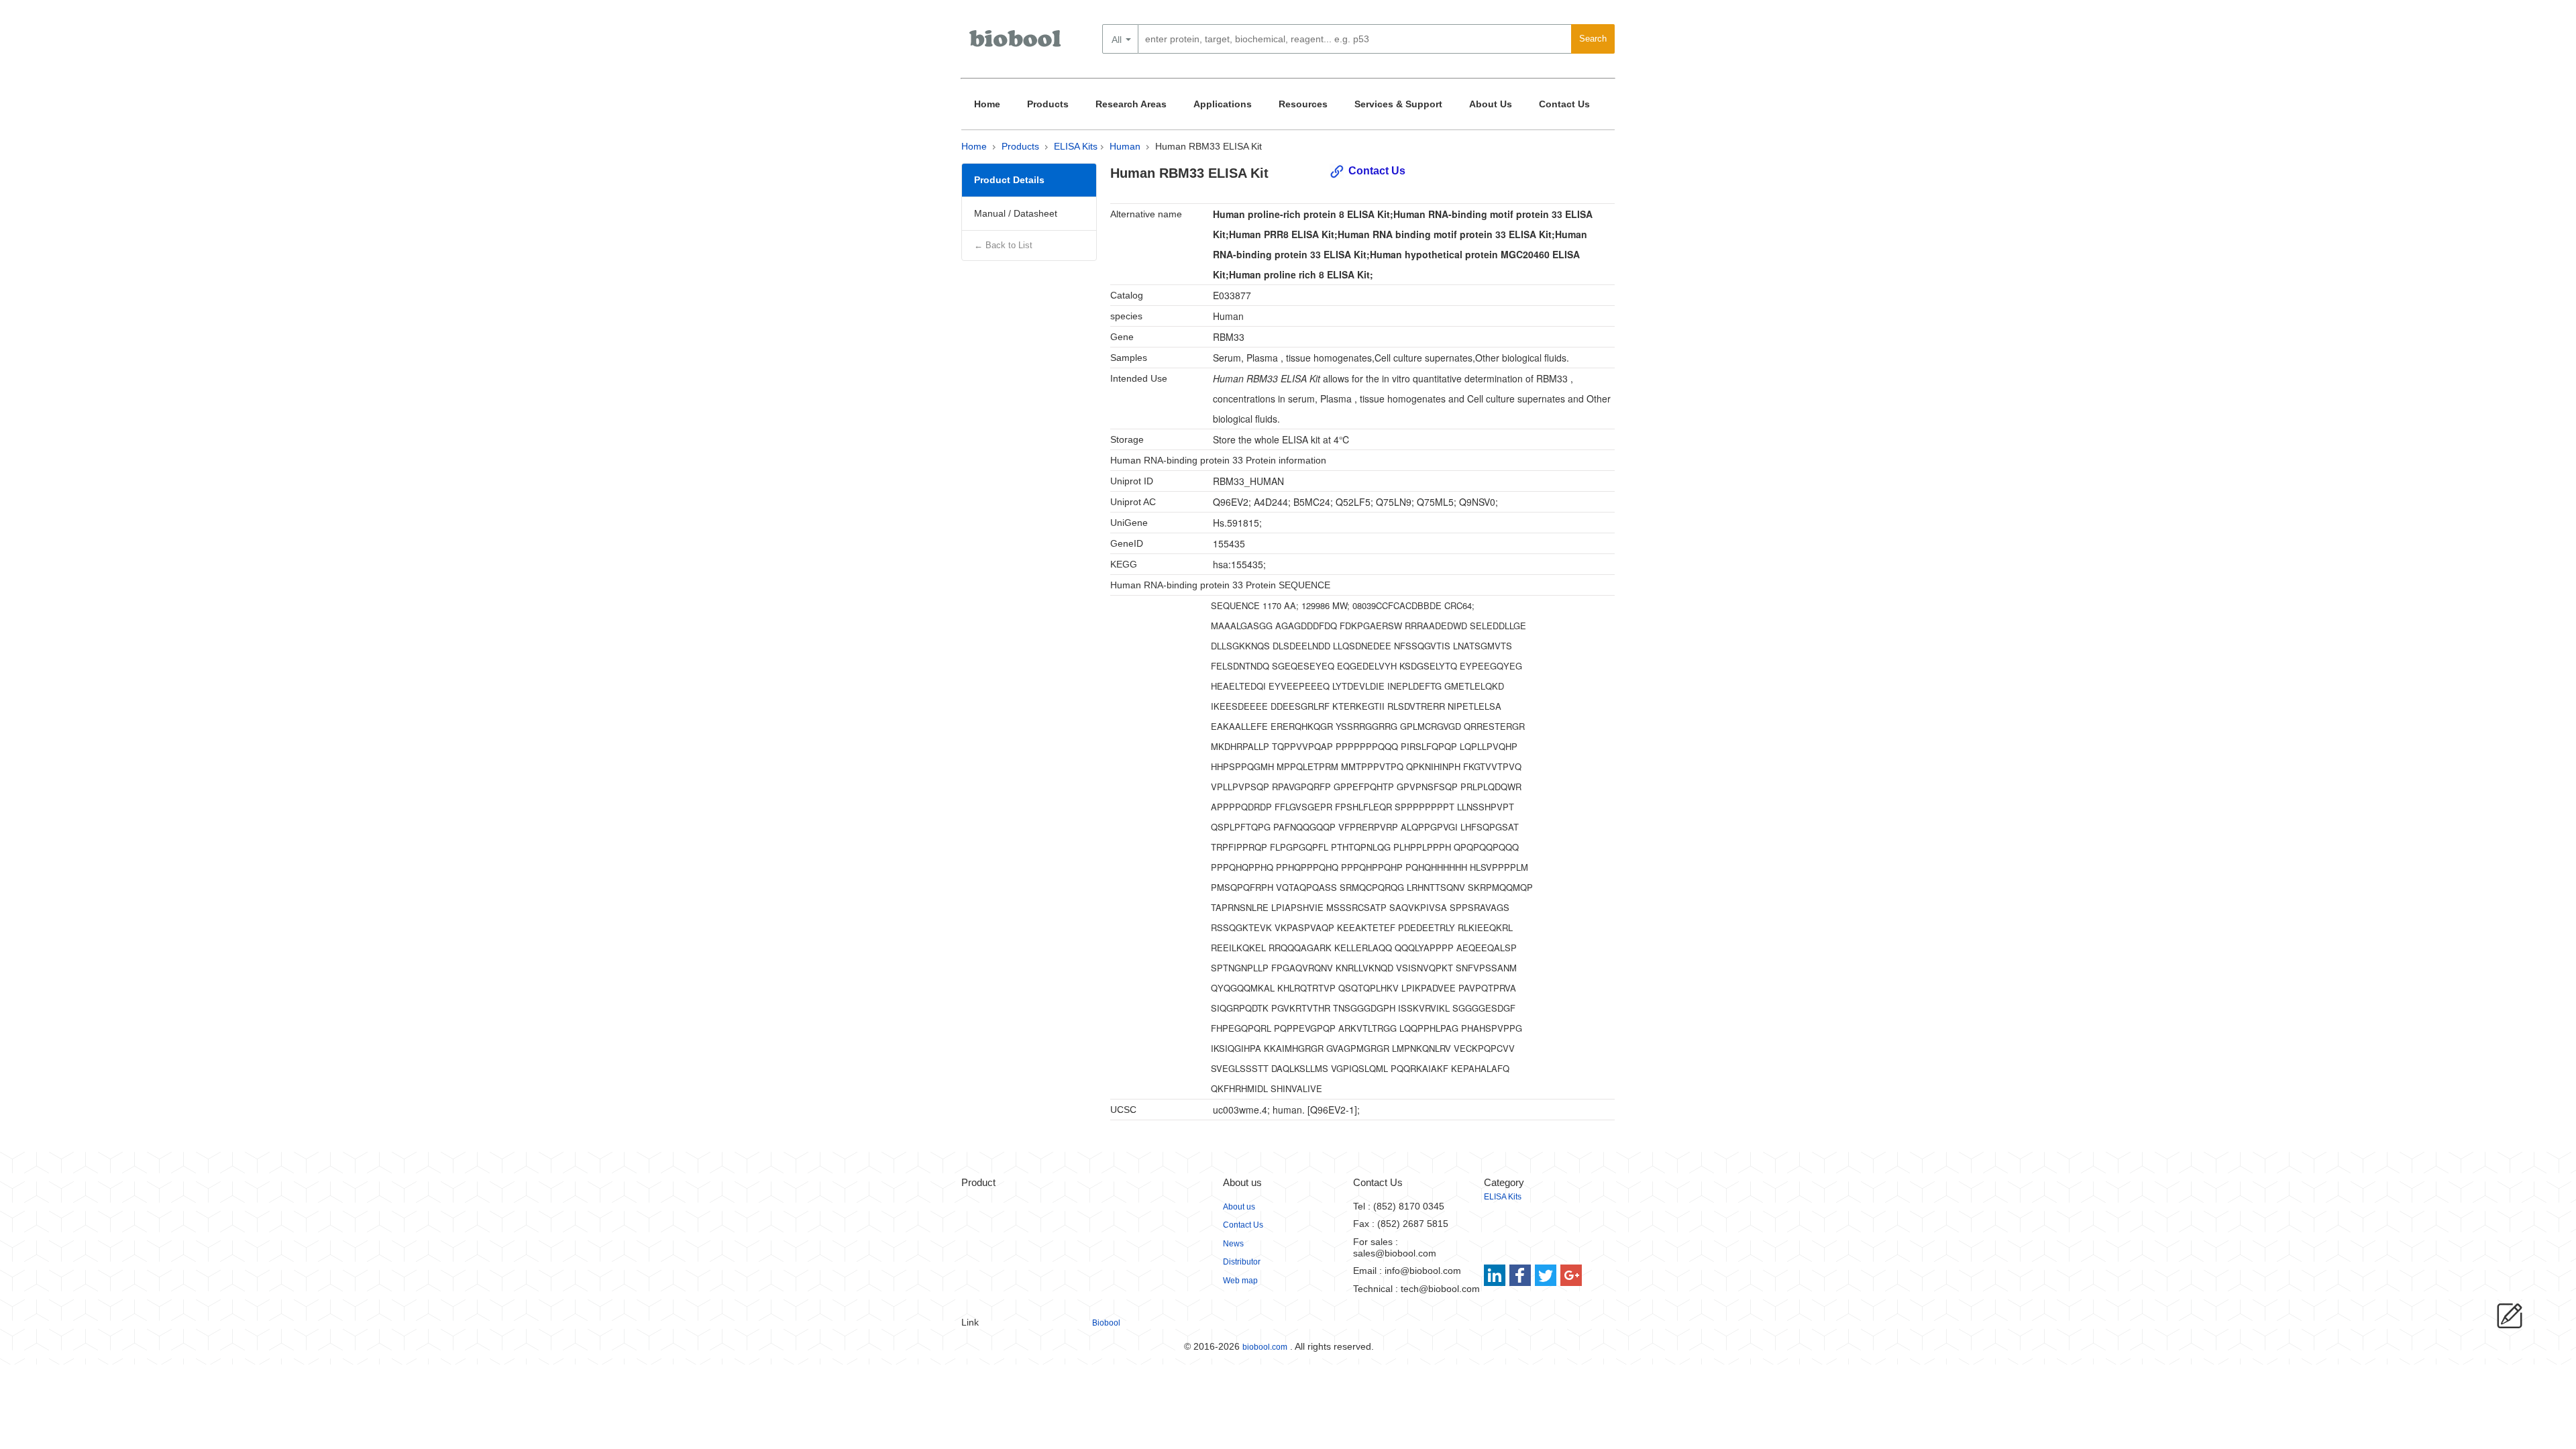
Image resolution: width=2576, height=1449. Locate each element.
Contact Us (1564, 104)
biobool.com (1265, 1347)
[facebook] (1521, 1275)
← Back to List (1003, 245)
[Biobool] (1016, 44)
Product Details (1009, 180)
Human (1125, 146)
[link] (1496, 1275)
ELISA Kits (1076, 146)
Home (987, 104)
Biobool (1106, 1323)
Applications (1223, 104)
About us (1239, 1207)
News (1233, 1244)
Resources (1303, 104)
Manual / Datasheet (1016, 213)
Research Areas (1131, 104)
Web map (1240, 1281)
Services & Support (1398, 104)
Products (1048, 104)
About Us (1491, 104)
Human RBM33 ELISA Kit (1209, 146)
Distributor (1242, 1262)
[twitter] (1546, 1275)
